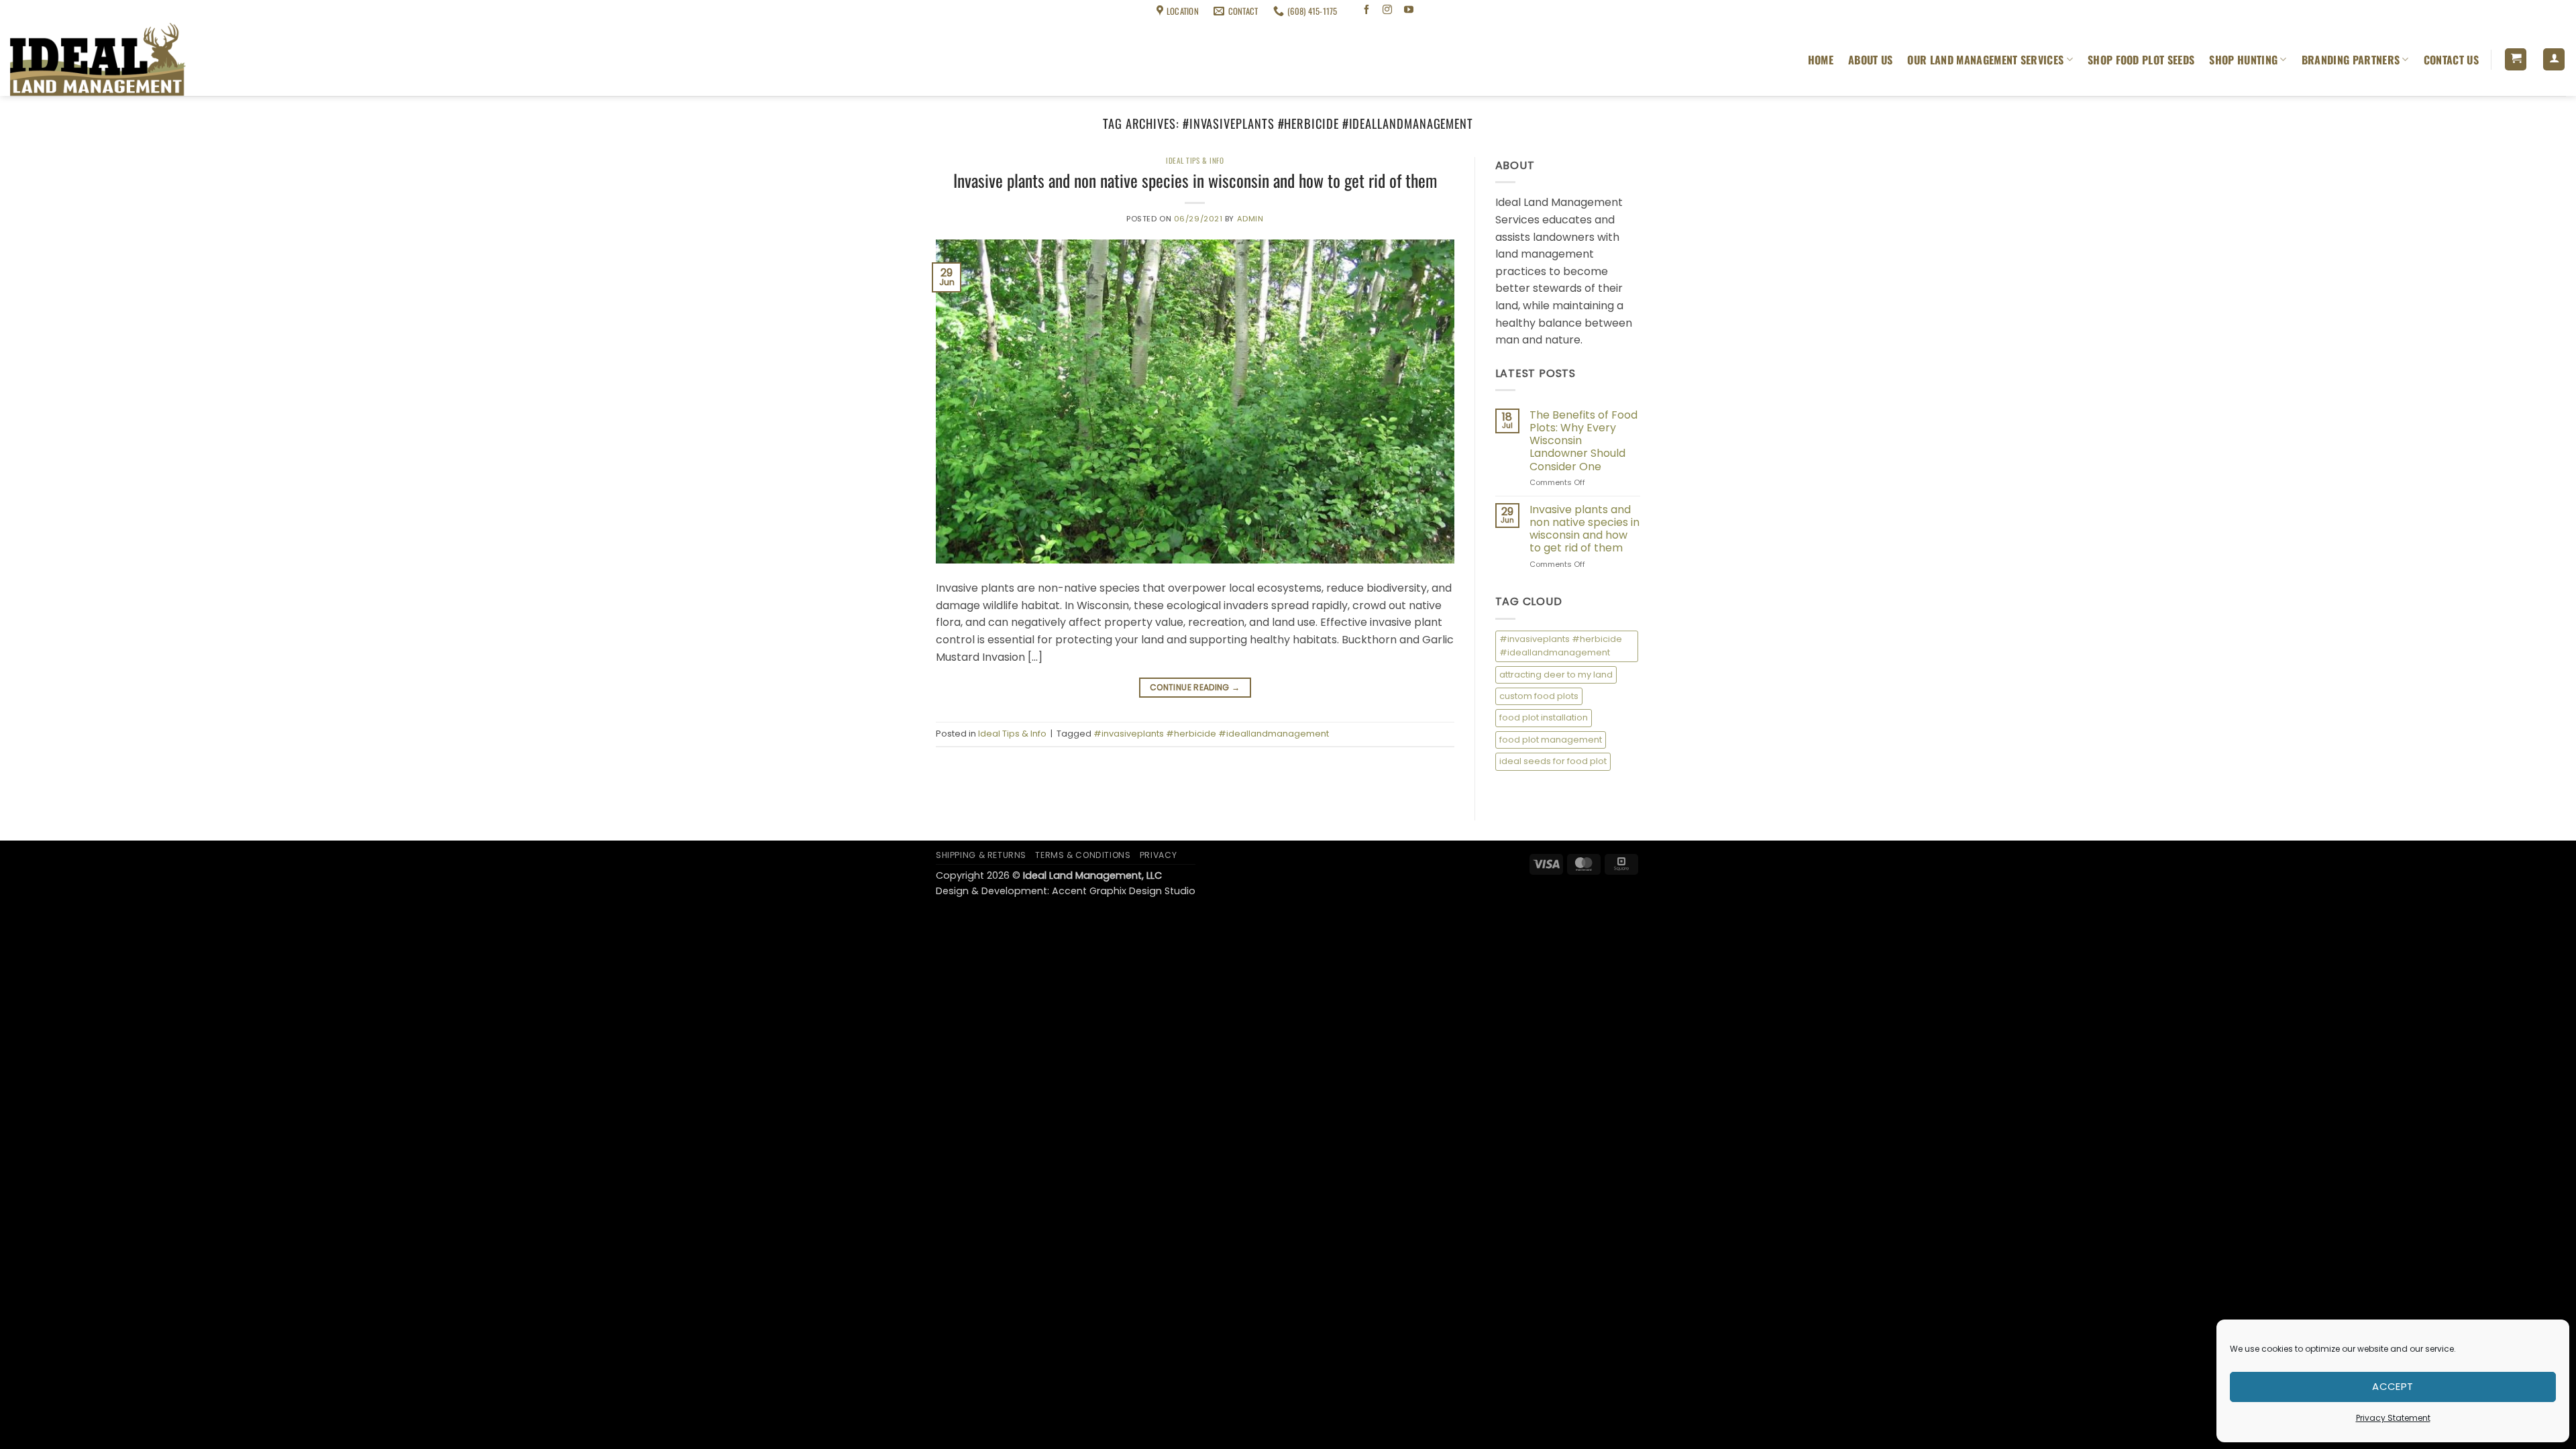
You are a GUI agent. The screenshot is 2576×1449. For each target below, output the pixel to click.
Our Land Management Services (1985, 60)
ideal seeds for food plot (1553, 761)
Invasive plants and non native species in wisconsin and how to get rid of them (1195, 180)
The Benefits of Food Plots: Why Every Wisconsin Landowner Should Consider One (1584, 441)
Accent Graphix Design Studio (1124, 891)
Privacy (1158, 855)
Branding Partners (2351, 60)
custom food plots (1539, 696)
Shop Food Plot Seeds (2141, 60)
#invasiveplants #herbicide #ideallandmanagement (1211, 734)
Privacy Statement (2393, 1418)
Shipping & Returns (41, 11)
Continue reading (1195, 687)
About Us (1871, 60)
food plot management (1551, 740)
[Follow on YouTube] (1409, 11)
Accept (2393, 1386)
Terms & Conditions (118, 11)
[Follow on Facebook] (1366, 11)
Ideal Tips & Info (1195, 160)
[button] (2516, 59)
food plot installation (1544, 717)
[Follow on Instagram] (1388, 11)
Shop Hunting (2243, 60)
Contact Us (2451, 60)
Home (1821, 60)
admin (1250, 219)
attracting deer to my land (1556, 675)
